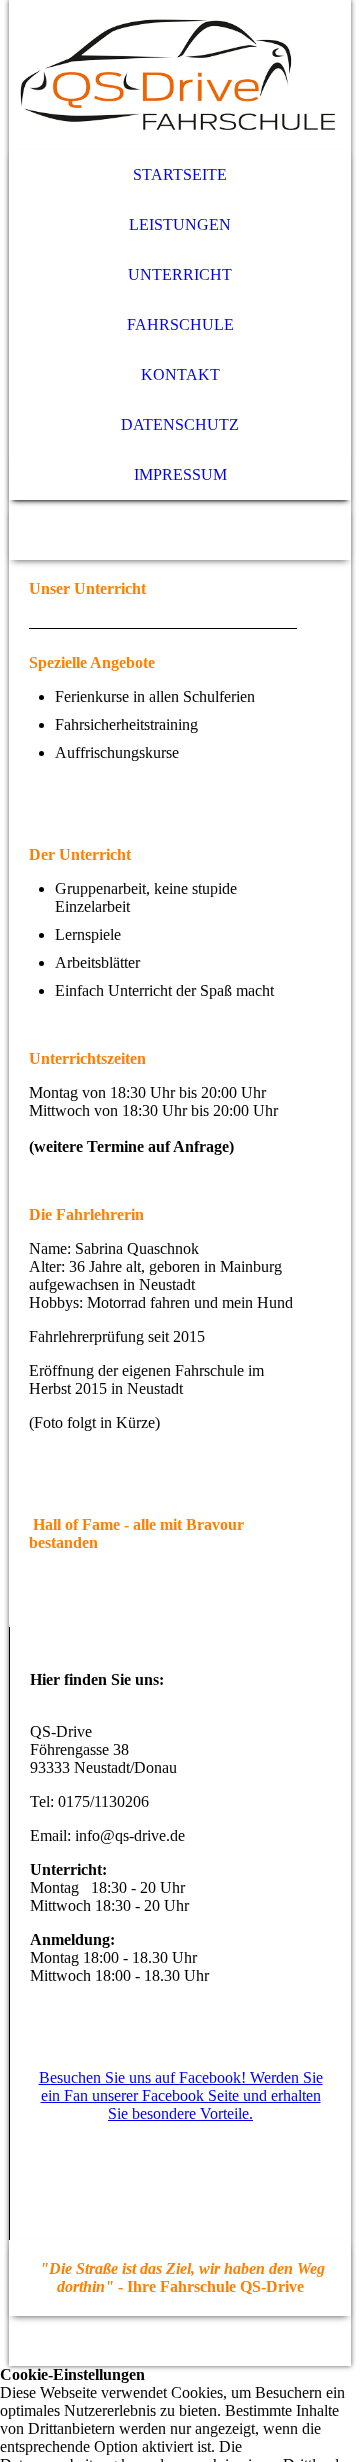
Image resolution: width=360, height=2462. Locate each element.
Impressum (180, 474)
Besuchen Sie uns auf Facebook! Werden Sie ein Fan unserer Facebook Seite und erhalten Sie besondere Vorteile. (181, 2095)
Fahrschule (180, 324)
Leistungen (180, 224)
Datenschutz (180, 424)
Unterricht (180, 274)
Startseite (180, 174)
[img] (180, 75)
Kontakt (180, 374)
